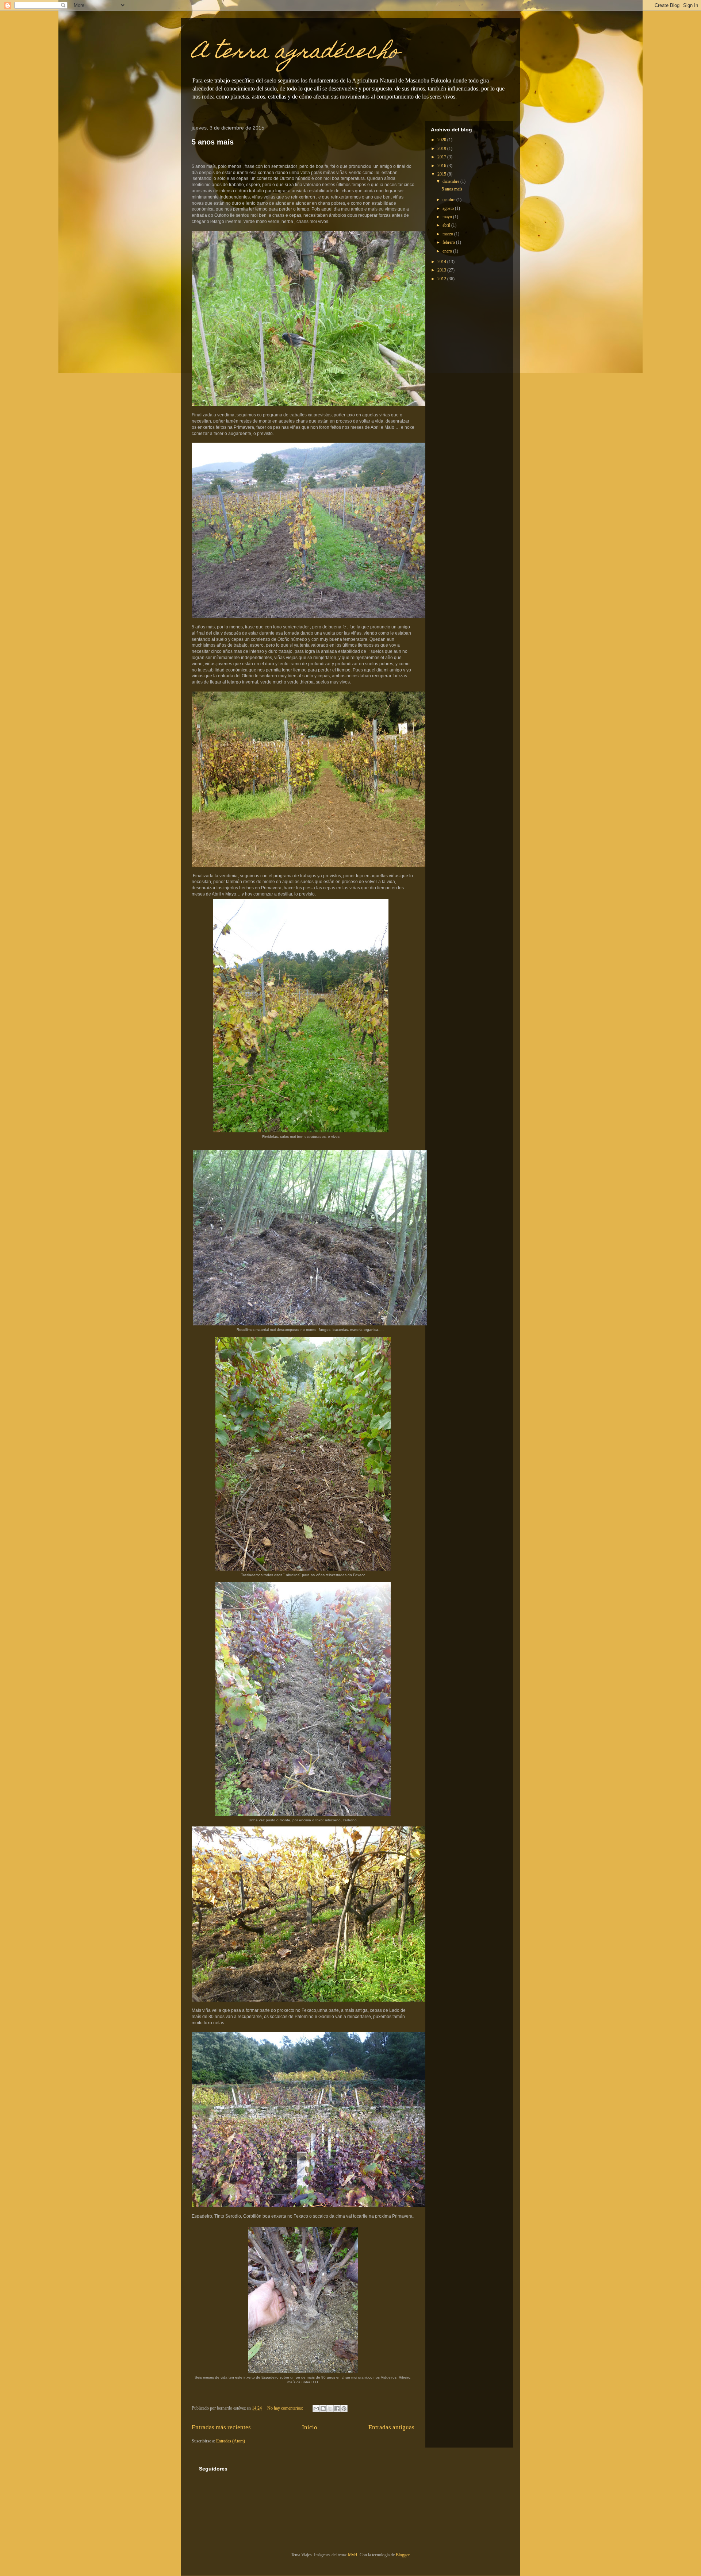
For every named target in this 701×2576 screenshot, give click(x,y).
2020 (442, 140)
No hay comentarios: (286, 2408)
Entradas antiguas (391, 2427)
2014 (442, 262)
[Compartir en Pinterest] (344, 2408)
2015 (442, 174)
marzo (448, 234)
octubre (449, 200)
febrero (449, 242)
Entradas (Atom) (231, 2441)
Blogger (403, 2555)
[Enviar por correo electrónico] (316, 2408)
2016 (442, 166)
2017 (442, 157)
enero (448, 251)
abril (447, 225)
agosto (449, 208)
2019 (442, 149)
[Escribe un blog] (323, 2408)
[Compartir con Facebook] (337, 2408)
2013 (442, 270)
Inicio (310, 2427)
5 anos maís (213, 142)
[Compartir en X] (330, 2408)
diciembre (451, 181)
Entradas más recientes (221, 2427)
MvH (353, 2555)
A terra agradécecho (295, 53)
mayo (448, 217)
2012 (442, 279)
